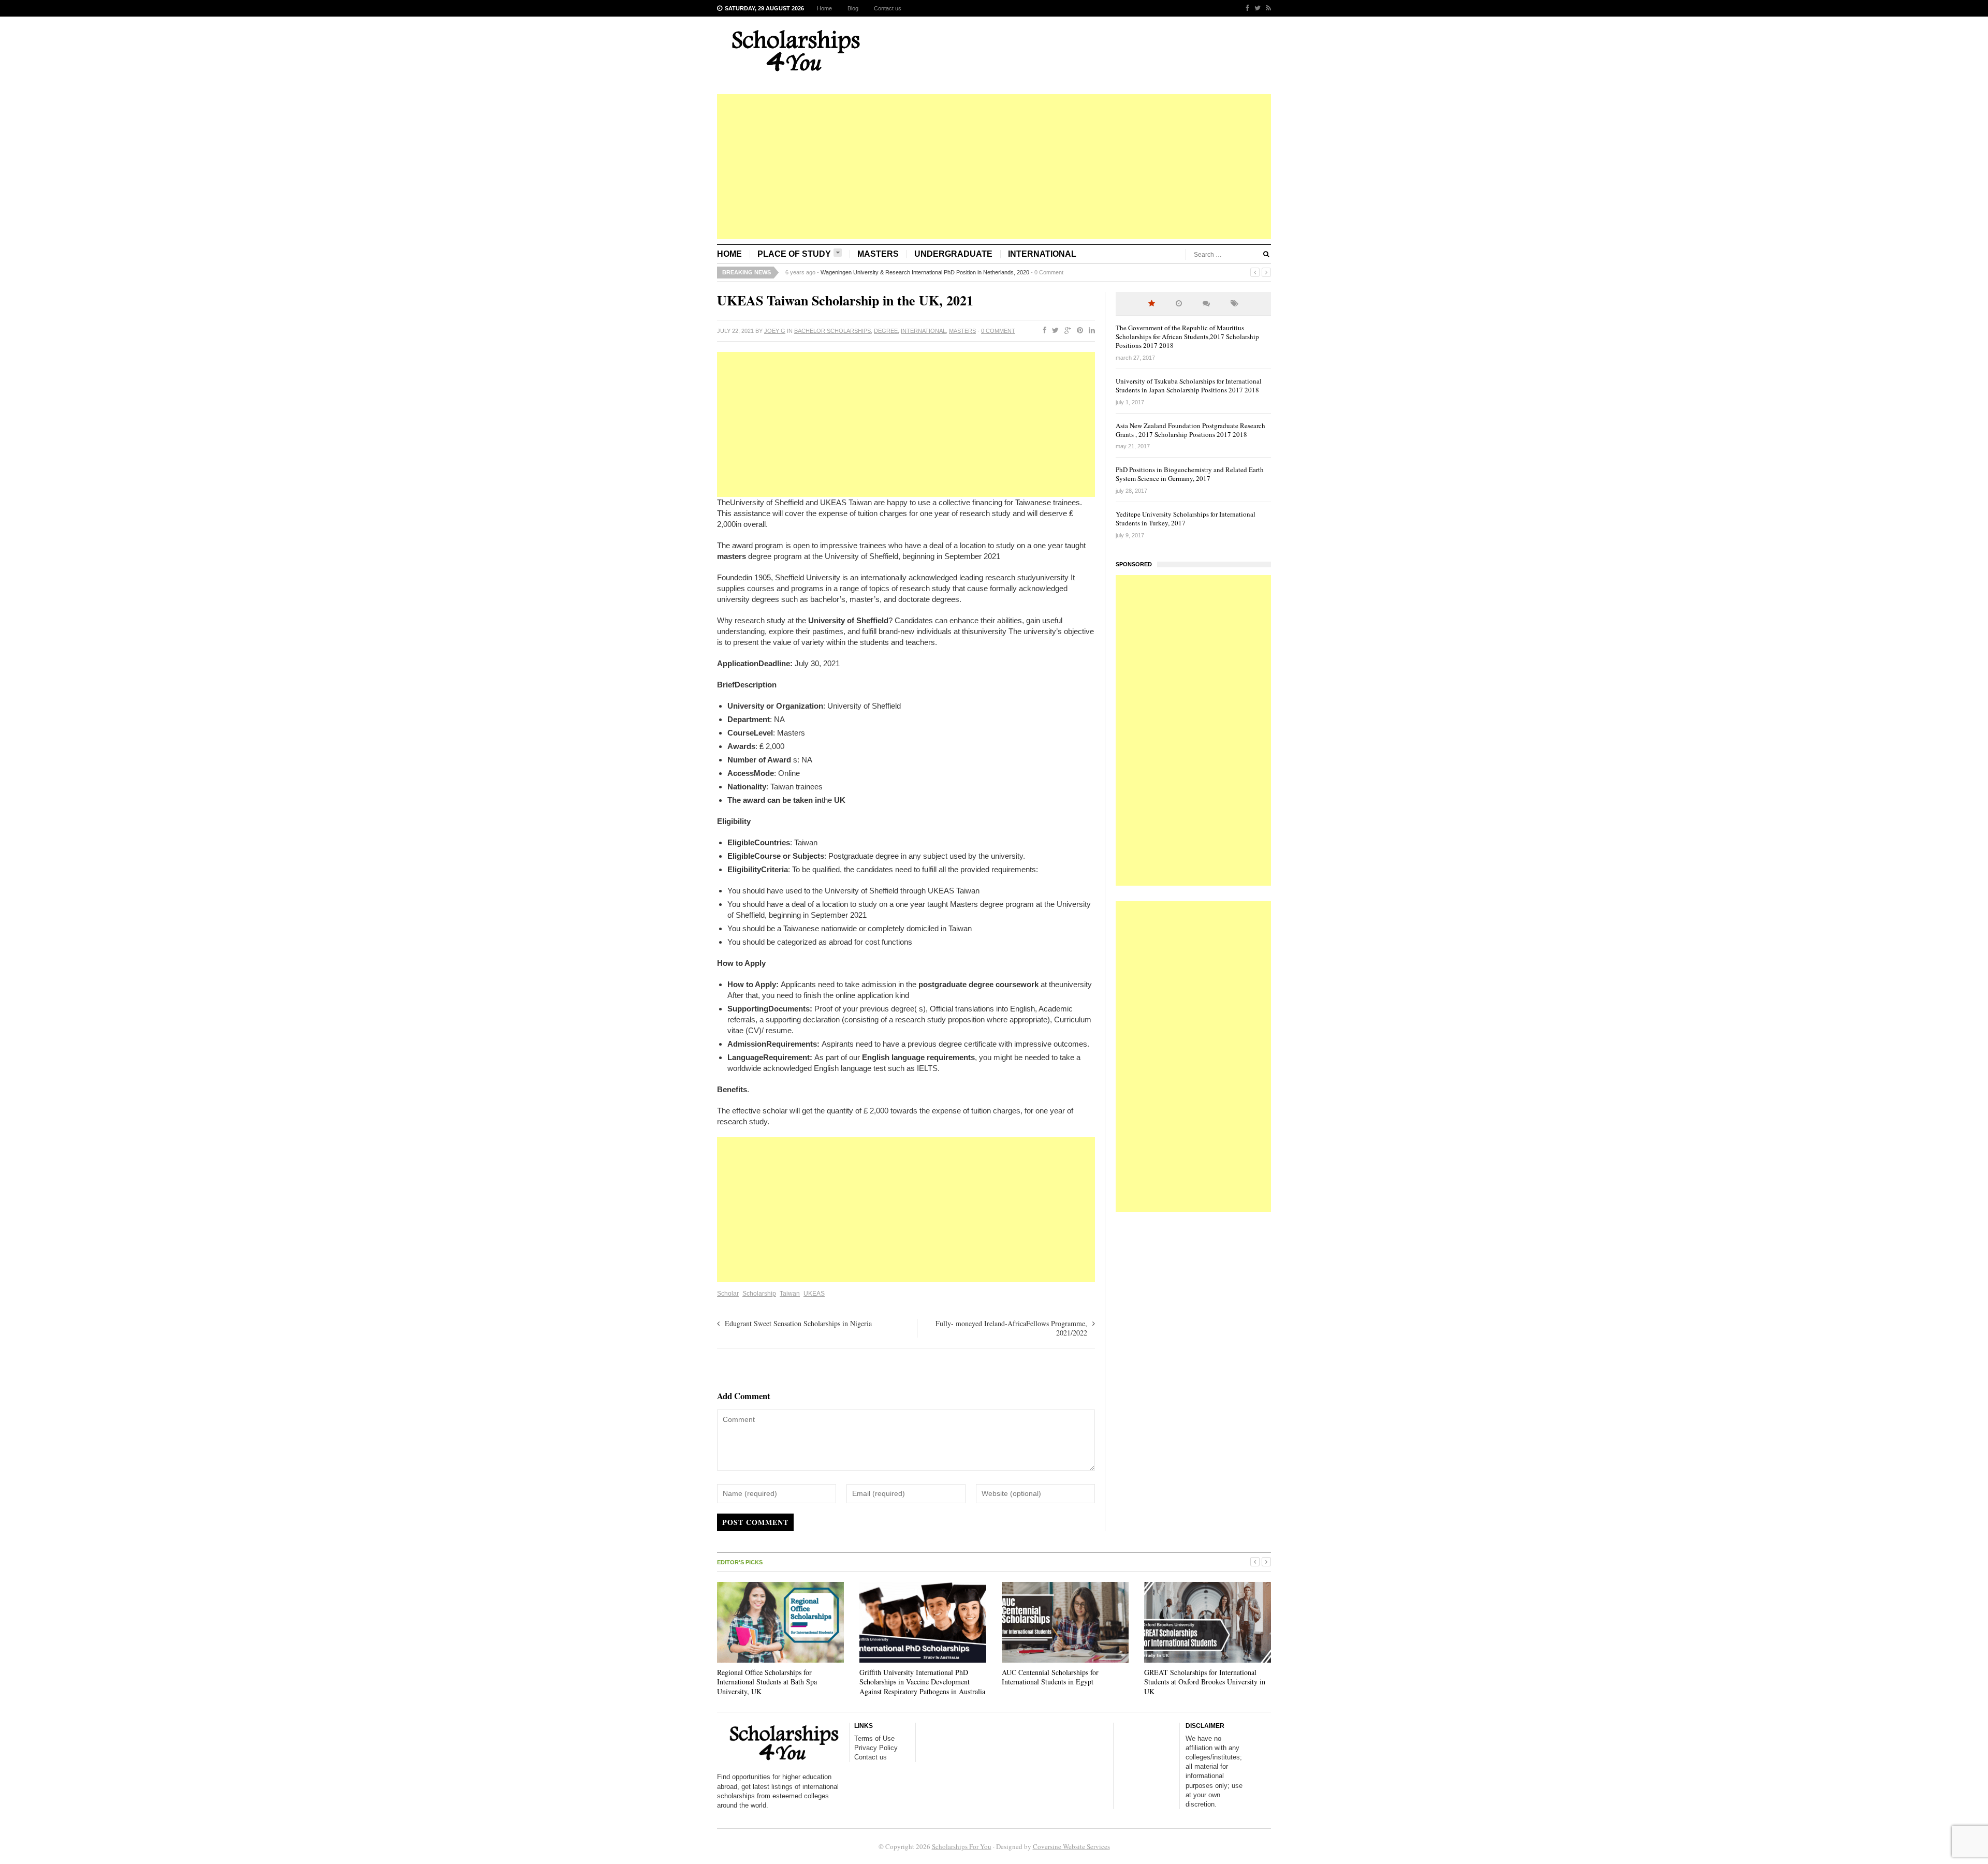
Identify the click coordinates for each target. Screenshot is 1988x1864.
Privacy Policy (876, 1748)
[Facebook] (1245, 8)
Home (824, 8)
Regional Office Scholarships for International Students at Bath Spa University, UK (767, 1682)
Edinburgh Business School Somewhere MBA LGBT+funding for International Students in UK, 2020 (944, 272)
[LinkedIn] (1090, 331)
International (1042, 254)
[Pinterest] (1078, 331)
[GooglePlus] (1066, 331)
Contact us (888, 8)
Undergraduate (953, 254)
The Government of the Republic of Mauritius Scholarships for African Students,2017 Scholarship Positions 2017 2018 (1187, 336)
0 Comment (1086, 272)
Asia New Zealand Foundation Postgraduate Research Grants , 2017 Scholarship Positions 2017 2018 (1190, 430)
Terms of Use (874, 1738)
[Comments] (1206, 304)
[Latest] (1179, 304)
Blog (853, 8)
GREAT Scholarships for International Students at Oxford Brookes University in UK (1205, 1682)
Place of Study (794, 254)
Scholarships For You (962, 1846)
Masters (878, 254)
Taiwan (790, 1294)
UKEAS (814, 1294)
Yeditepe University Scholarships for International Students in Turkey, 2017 (1186, 518)
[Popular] (1152, 304)
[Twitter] (1255, 8)
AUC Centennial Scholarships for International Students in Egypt (1050, 1677)
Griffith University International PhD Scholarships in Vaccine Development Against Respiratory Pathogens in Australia (922, 1682)
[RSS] (1266, 8)
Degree (886, 331)
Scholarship (759, 1294)
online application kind (872, 995)
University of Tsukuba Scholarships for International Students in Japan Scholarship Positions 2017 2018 (1189, 385)
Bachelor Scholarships (832, 331)
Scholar (728, 1294)
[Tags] (1234, 304)
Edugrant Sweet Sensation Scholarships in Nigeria (798, 1323)
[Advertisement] (994, 167)
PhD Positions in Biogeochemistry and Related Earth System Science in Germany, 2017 (1190, 474)
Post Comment (755, 1522)
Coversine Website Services (1071, 1846)
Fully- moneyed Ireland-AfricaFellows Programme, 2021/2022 (1011, 1328)
